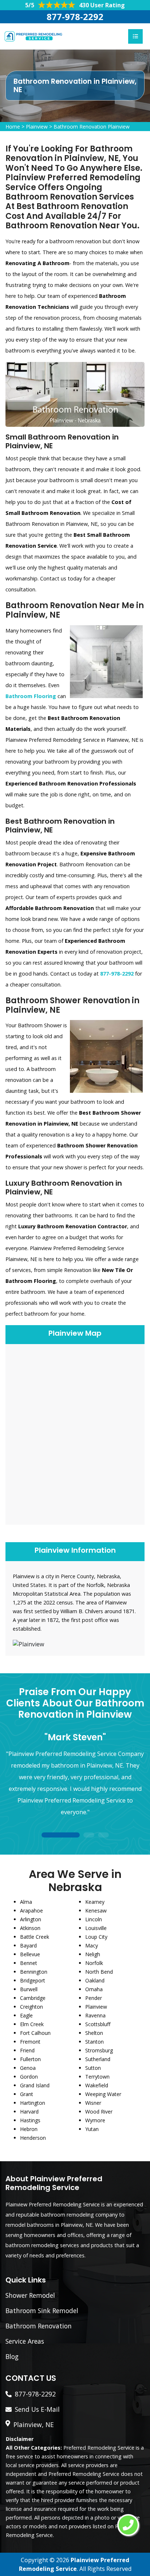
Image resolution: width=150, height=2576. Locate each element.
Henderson (33, 2138)
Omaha (94, 1989)
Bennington (34, 1972)
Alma (26, 1902)
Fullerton (30, 2059)
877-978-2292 (75, 17)
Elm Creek (32, 2024)
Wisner (93, 2103)
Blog (12, 2356)
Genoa (28, 2068)
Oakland (95, 1980)
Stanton (94, 2042)
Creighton (31, 2007)
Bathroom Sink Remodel (42, 2311)
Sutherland (98, 2059)
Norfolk (94, 1963)
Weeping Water (103, 2094)
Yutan (92, 2129)
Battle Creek (35, 1937)
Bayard (28, 1945)
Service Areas (25, 2341)
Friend (27, 2050)
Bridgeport (33, 1980)
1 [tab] (60, 1836)
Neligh (93, 1954)
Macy (92, 1945)
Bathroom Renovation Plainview (92, 127)
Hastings (30, 2120)
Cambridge (33, 1998)
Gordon (29, 2077)
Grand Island (35, 2085)
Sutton (93, 2068)
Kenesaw (96, 1911)
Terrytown (97, 2077)
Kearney (95, 1902)
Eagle (26, 2015)
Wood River (99, 2112)
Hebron (29, 2129)
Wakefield (97, 2085)
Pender (94, 1998)
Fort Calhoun (35, 2033)
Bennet (29, 1963)
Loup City (96, 1937)
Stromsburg (99, 2050)
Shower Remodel (30, 2295)
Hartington (33, 2103)
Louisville (96, 1928)
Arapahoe (31, 1911)
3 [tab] (103, 1836)
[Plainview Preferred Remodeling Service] (33, 36)
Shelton (94, 2033)
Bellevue (30, 1954)
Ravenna (95, 2015)
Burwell (29, 1989)
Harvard (29, 2112)
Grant (27, 2094)
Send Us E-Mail (37, 2409)
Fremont (30, 2042)
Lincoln (94, 1919)
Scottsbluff (98, 2024)
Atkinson (30, 1928)
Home (13, 127)
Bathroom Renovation (39, 2326)
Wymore (95, 2120)
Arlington (31, 1919)
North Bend (99, 1972)
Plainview (37, 127)
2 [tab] (89, 1836)
